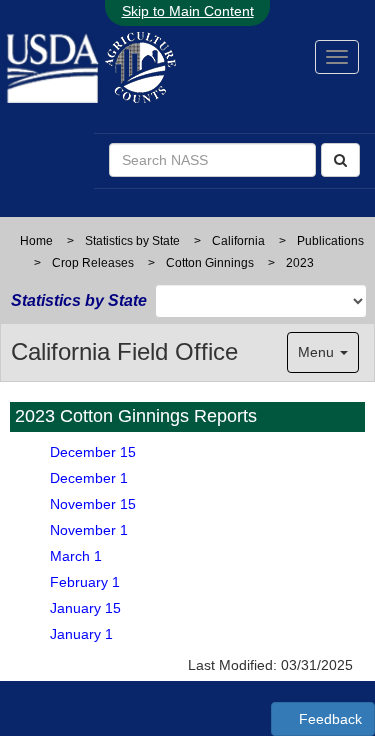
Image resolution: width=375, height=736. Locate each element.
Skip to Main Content (188, 11)
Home (36, 241)
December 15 (93, 452)
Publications (330, 241)
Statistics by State (132, 241)
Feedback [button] (328, 719)
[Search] (340, 160)
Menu (318, 352)
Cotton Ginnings (210, 263)
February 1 (85, 582)
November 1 (89, 530)
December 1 (89, 478)
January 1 (81, 634)
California (238, 241)
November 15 (93, 504)
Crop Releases (93, 263)
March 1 (76, 556)
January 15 (85, 608)
